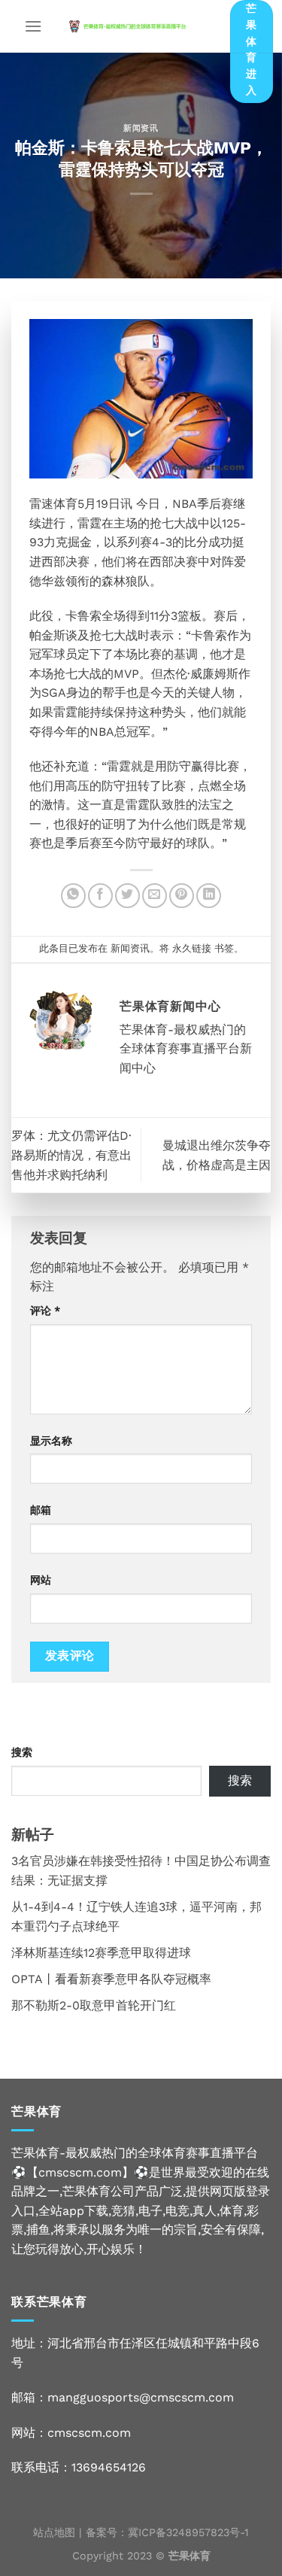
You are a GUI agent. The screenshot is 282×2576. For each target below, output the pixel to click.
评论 (45, 1311)
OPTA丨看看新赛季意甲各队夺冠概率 (111, 1979)
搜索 (22, 1752)
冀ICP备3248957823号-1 (188, 2532)
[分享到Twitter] (127, 896)
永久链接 (192, 948)
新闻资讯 (141, 128)
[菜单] (33, 26)
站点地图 (54, 2532)
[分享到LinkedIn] (209, 896)
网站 (41, 1580)
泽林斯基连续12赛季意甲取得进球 (101, 1953)
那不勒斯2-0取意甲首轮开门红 (94, 2005)
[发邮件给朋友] (155, 896)
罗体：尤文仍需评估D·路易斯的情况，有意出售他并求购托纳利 (71, 1155)
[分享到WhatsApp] (73, 896)
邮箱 (41, 1510)
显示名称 (51, 1441)
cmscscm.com (89, 2433)
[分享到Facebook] (100, 896)
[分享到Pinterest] (182, 896)
